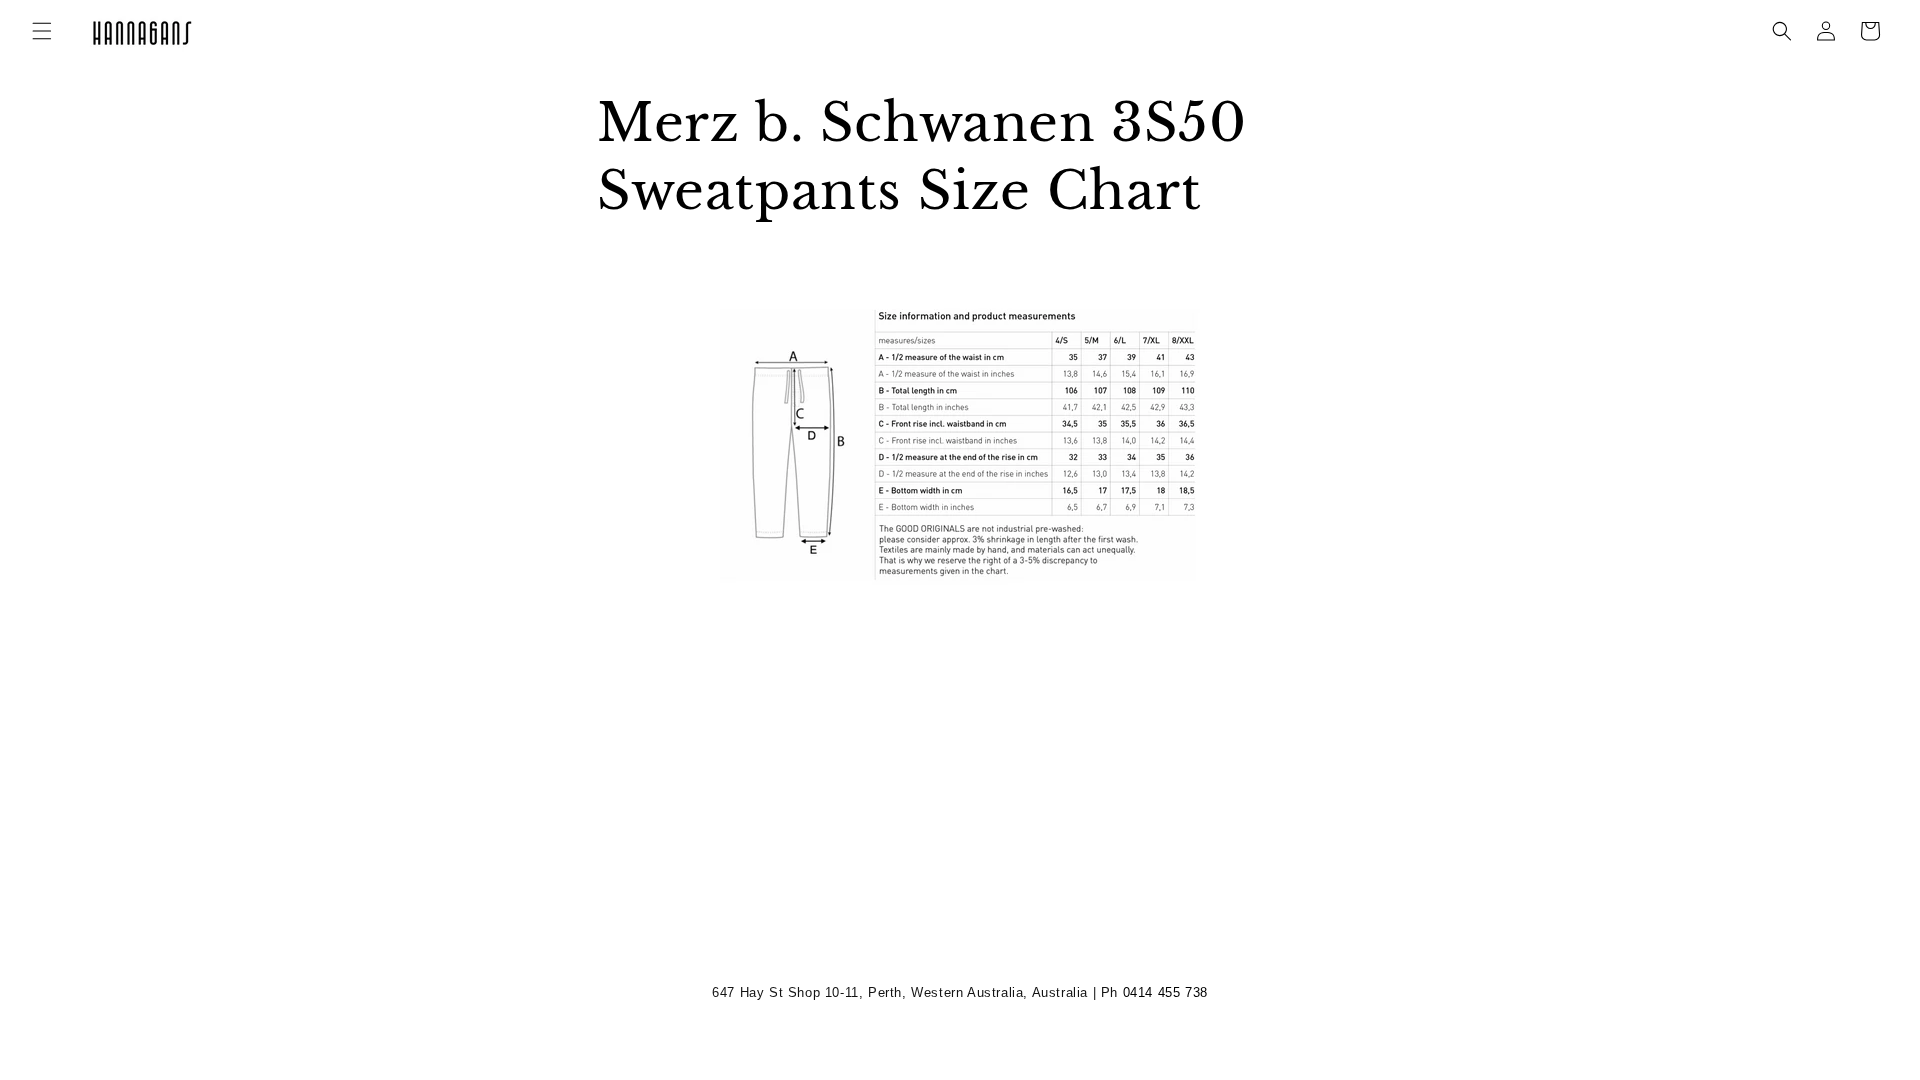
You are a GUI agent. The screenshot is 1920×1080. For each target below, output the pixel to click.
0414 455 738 (1165, 992)
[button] (42, 31)
